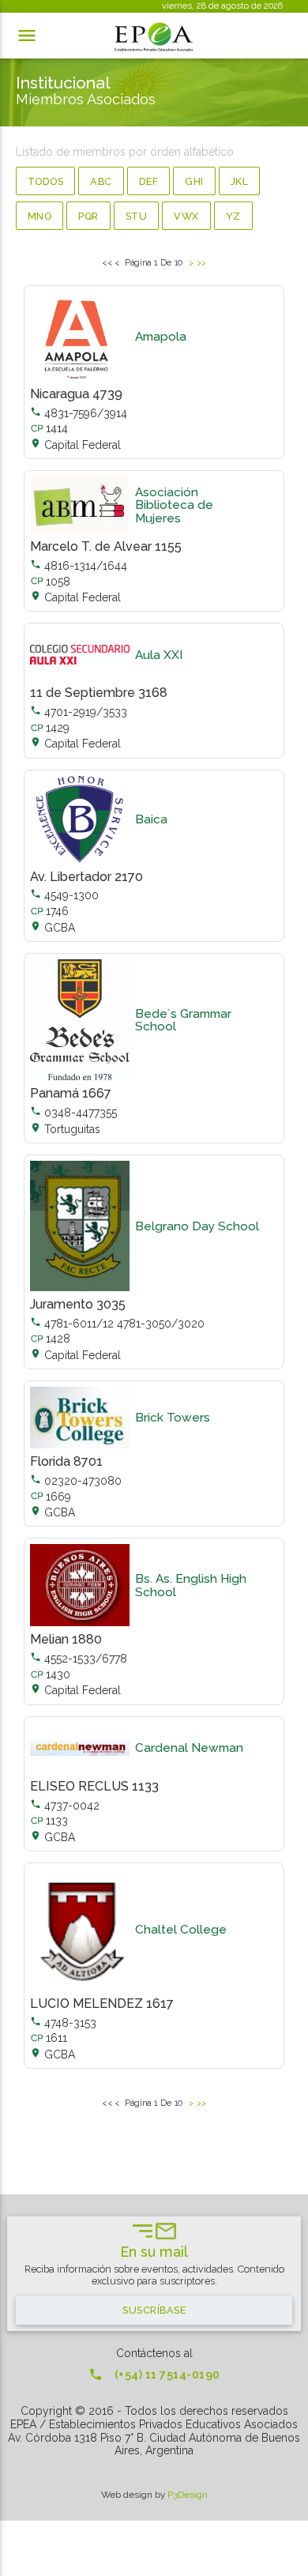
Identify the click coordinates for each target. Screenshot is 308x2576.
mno (40, 216)
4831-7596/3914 (79, 413)
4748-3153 (63, 2023)
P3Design (188, 2495)
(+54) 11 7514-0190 (154, 2375)
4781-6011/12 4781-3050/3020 (117, 1324)
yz (233, 216)
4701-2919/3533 (79, 712)
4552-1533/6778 (79, 1659)
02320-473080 (76, 1481)
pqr (88, 216)
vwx (186, 216)
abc (101, 181)
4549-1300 (64, 895)
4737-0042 (65, 1806)
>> (201, 262)
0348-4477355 (73, 1113)
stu (137, 216)
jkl (240, 181)
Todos (46, 181)
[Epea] (154, 37)
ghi (194, 181)
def (149, 181)
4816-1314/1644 (79, 566)
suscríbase (154, 2310)
